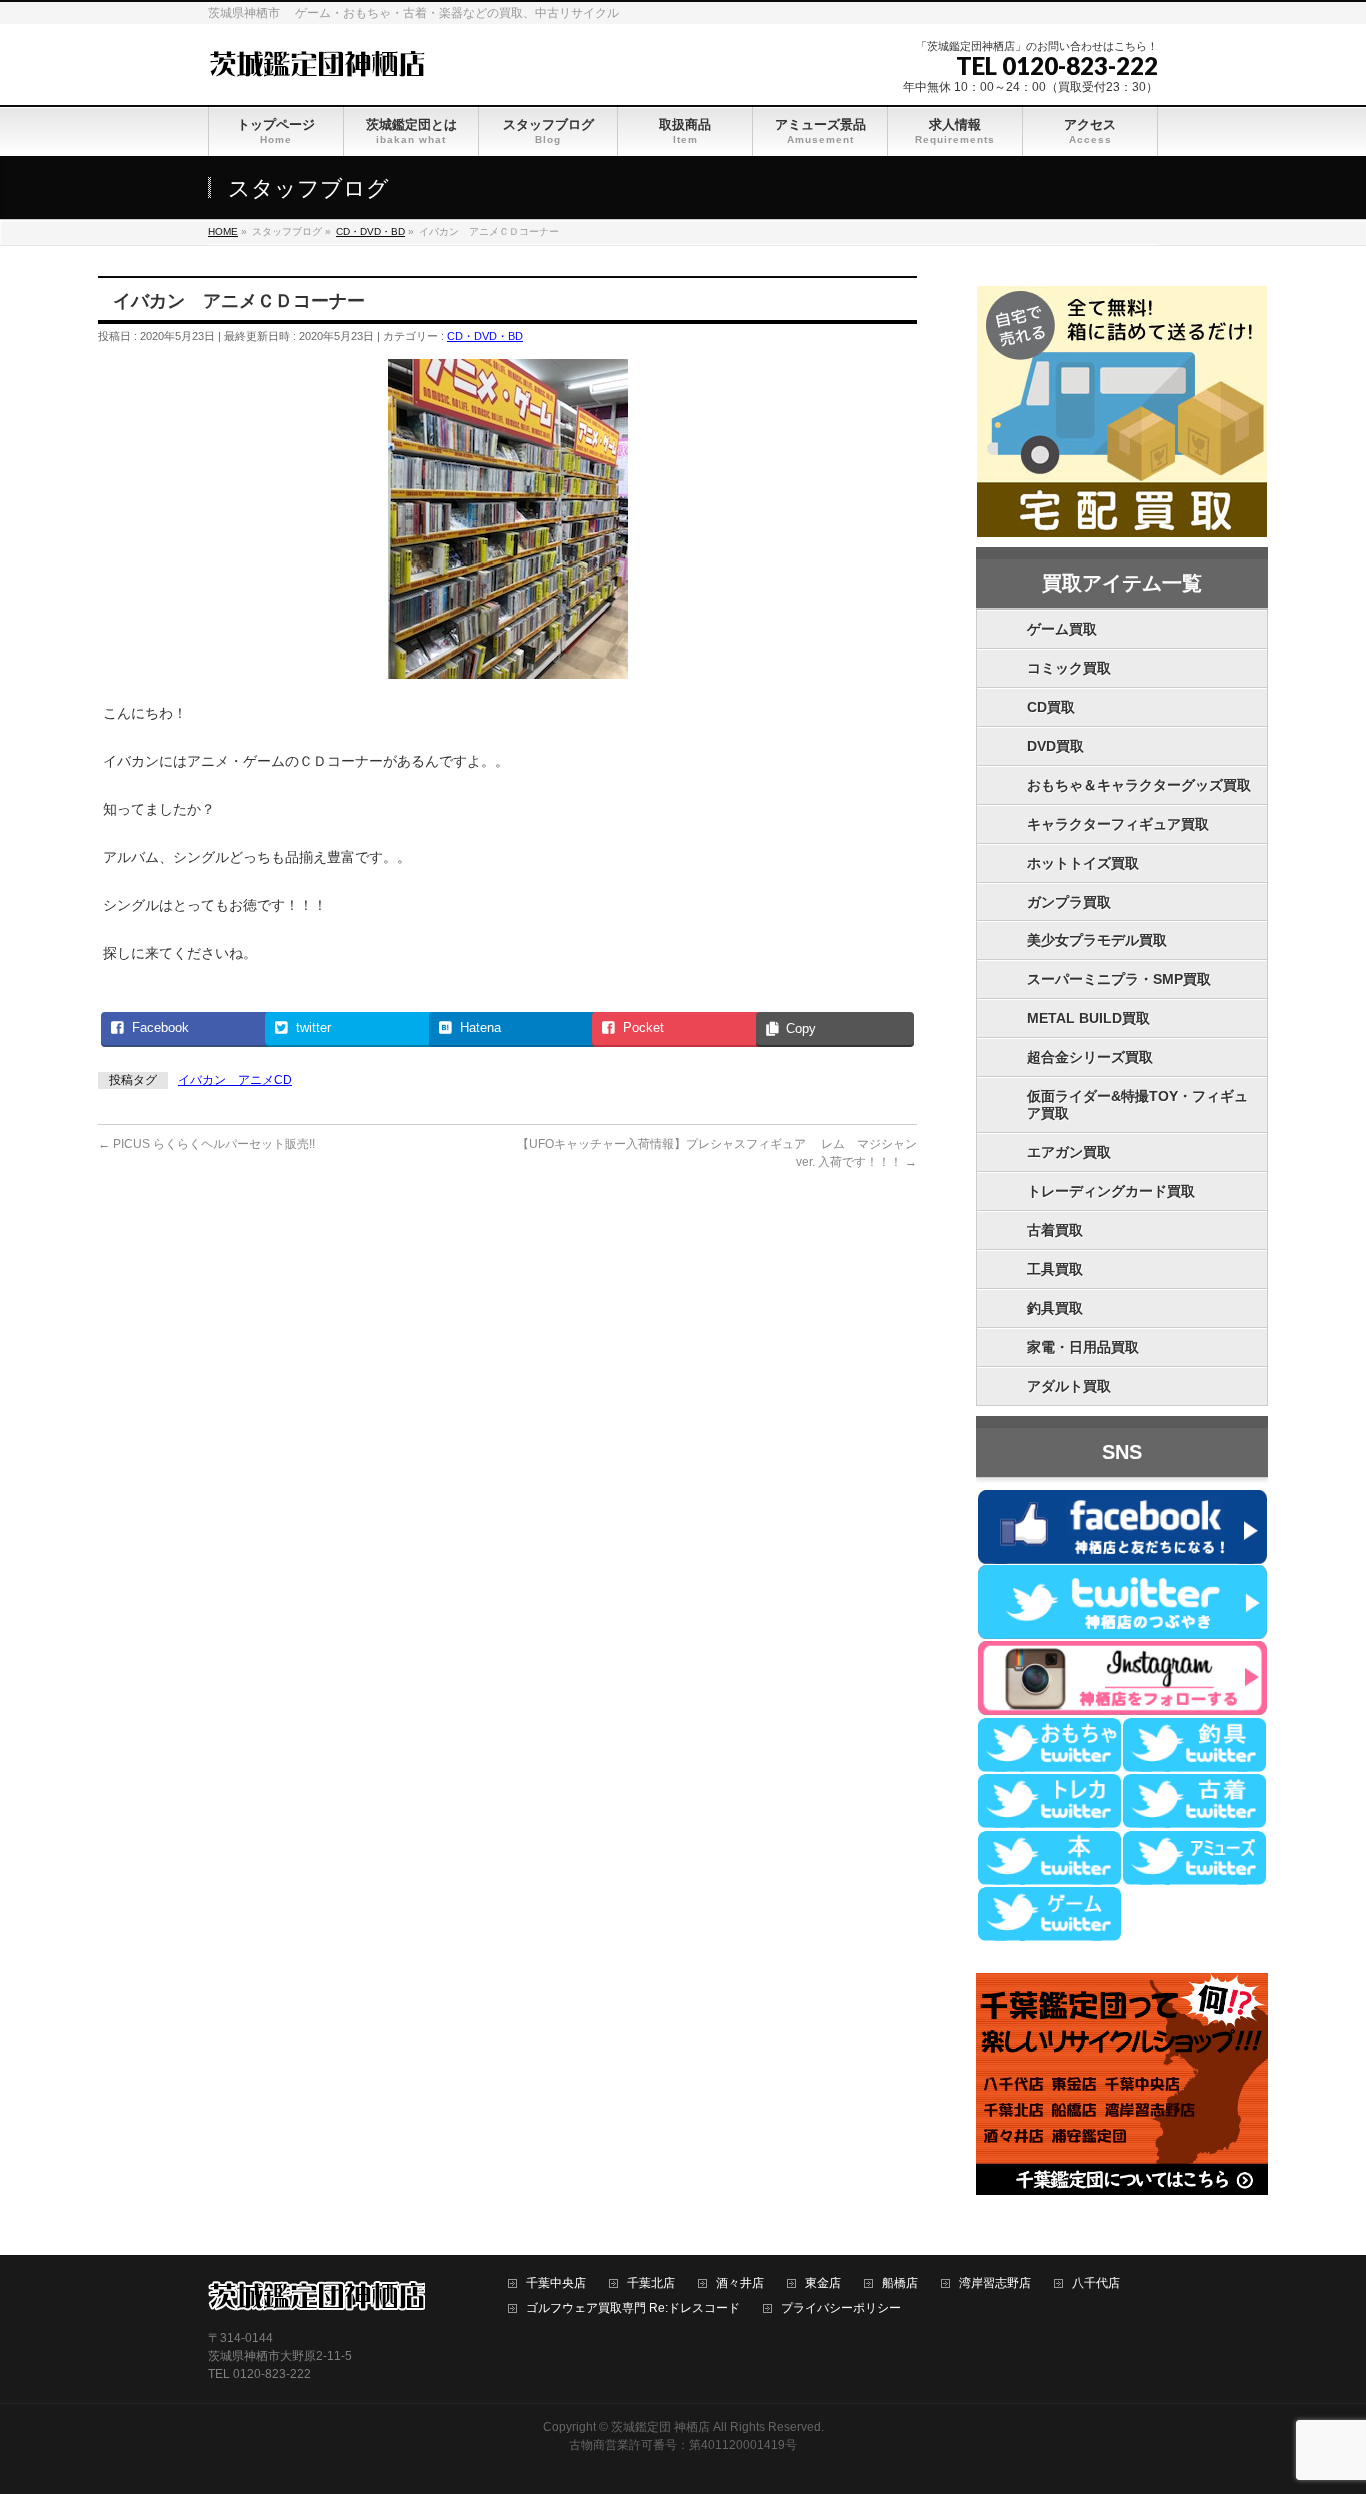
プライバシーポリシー (841, 2308)
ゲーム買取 (1062, 629)
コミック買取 (1069, 668)
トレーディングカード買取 (1111, 1191)
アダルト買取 (1069, 1386)
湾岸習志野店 (995, 2283)
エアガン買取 (1069, 1152)
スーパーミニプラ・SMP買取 (1119, 979)
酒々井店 (740, 2283)
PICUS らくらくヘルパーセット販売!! (206, 1144)
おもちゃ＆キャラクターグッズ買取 (1139, 785)
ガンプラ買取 (1069, 902)
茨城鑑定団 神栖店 (660, 2427)
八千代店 (1096, 2283)
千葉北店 (651, 2283)
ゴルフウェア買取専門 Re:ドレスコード (633, 2308)
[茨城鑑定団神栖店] (316, 61)
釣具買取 (1055, 1308)
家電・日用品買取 (1083, 1347)
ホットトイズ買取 (1083, 863)
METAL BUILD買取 (1088, 1018)
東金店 (823, 2283)
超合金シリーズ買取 (1090, 1057)
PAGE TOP (1318, 2401)
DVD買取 (1055, 746)
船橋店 (900, 2283)
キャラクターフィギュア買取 (1118, 824)
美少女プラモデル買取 (1097, 940)
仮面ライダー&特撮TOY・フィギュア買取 (1137, 1104)
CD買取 (1051, 707)
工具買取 (1055, 1269)
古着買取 (1055, 1230)
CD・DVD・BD (485, 336)
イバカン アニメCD (235, 1080)
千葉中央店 (556, 2283)
